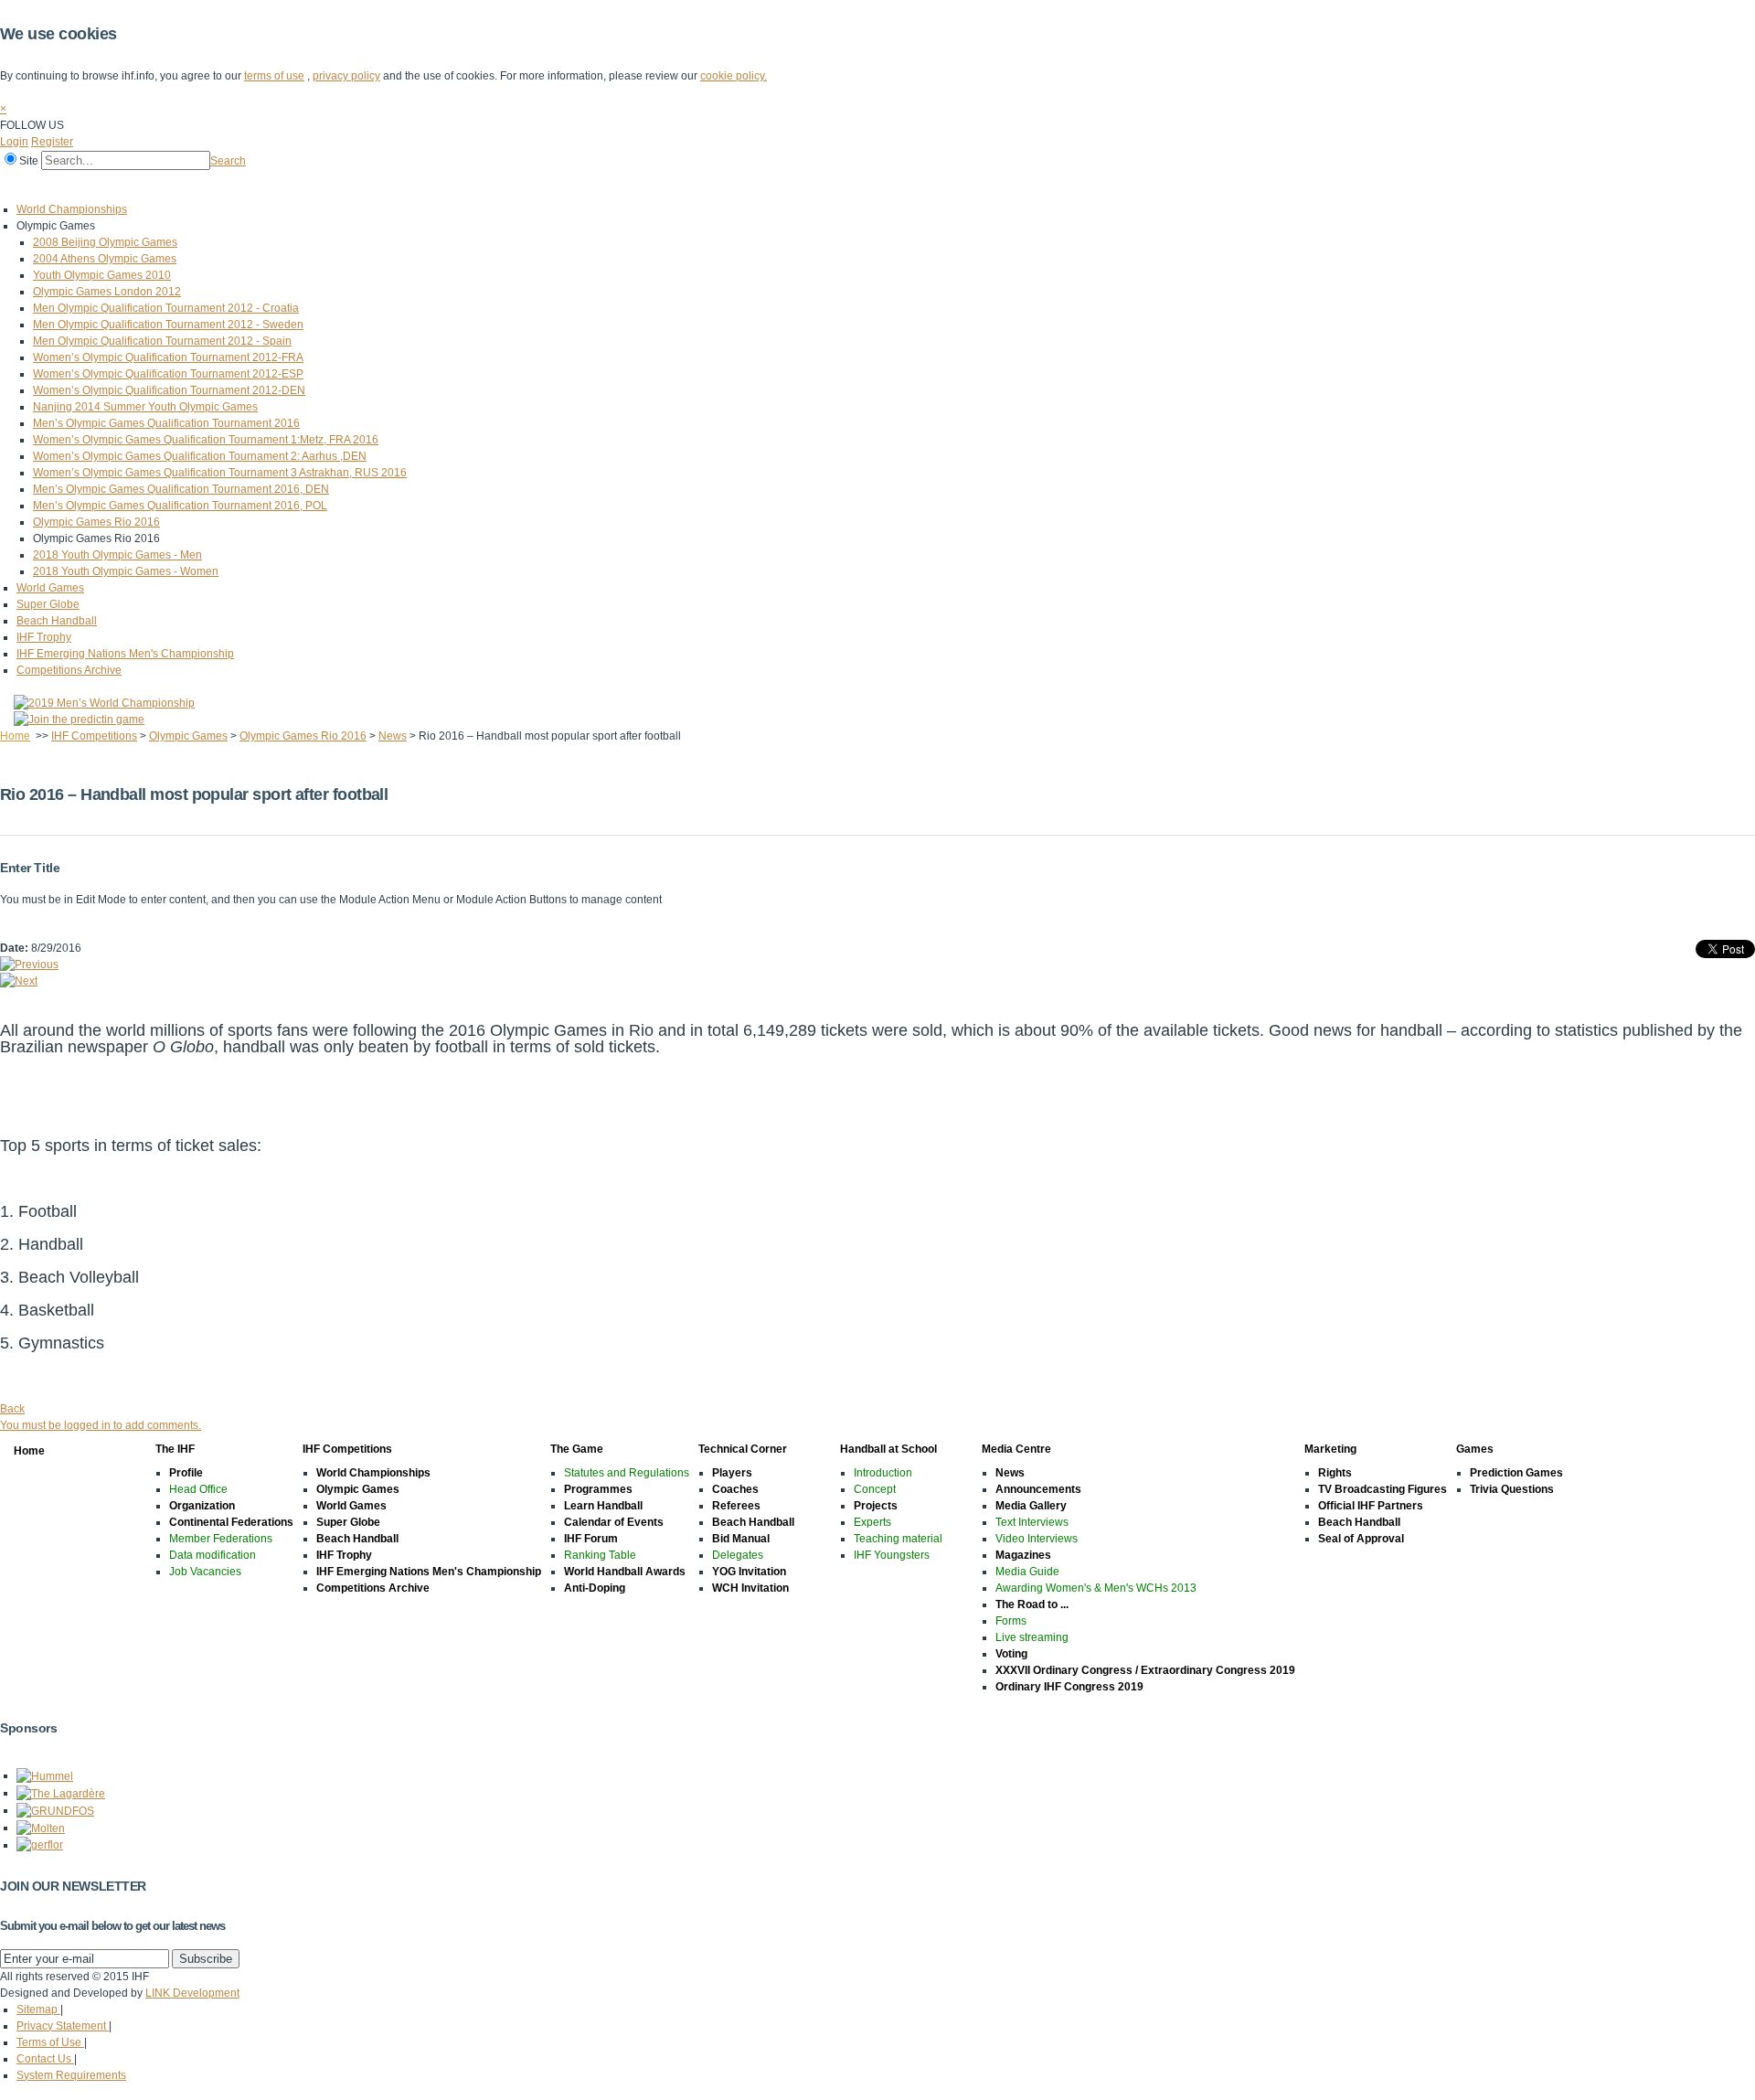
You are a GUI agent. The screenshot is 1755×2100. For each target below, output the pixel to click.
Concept (875, 1489)
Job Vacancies (205, 1572)
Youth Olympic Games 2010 (102, 275)
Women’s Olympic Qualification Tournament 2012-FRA (168, 357)
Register (52, 142)
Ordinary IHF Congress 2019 (1069, 1687)
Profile (186, 1473)
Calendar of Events (614, 1522)
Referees (736, 1506)
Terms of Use (50, 2042)
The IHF (79, 186)
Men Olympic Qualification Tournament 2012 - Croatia (166, 308)
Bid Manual (741, 1539)
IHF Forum (591, 1539)
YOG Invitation (749, 1572)
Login (14, 142)
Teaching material (898, 1539)
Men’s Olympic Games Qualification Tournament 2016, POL (180, 506)
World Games (50, 588)
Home (20, 186)
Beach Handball (57, 621)
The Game (260, 186)
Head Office (198, 1489)
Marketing (657, 186)
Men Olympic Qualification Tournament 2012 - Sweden (168, 325)
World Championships (72, 209)
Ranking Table (600, 1555)
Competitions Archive (69, 670)
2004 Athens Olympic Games (105, 259)
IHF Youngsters (892, 1555)
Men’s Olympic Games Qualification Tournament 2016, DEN (181, 489)
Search (228, 161)
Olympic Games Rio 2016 (96, 522)
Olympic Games (188, 736)
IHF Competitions (166, 186)
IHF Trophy (44, 637)
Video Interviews (1037, 1539)
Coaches (735, 1489)
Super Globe (48, 604)
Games (724, 186)
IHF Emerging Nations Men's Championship (125, 654)
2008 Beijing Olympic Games (105, 242)
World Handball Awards (625, 1572)
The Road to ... (1032, 1604)
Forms (1011, 1621)
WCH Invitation (750, 1588)
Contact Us (45, 2059)
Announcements (1038, 1489)
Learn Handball (603, 1506)
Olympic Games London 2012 (107, 292)
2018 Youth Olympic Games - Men (117, 555)
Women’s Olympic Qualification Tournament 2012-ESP (168, 374)
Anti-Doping (595, 1588)
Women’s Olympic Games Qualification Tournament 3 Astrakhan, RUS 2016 (220, 473)
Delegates (738, 1555)
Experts (872, 1522)
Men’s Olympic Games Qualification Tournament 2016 (166, 423)
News (393, 736)
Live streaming (1032, 1637)
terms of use (274, 76)
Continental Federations (231, 1522)
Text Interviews (1032, 1522)
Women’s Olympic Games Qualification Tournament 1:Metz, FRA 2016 (206, 440)
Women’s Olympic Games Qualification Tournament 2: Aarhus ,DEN (200, 456)
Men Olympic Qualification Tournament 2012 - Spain (162, 341)
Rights (1335, 1473)
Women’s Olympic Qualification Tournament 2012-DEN (169, 390)
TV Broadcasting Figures (1383, 1489)
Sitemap (38, 2009)
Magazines (1023, 1555)
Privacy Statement (63, 2026)
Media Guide (1027, 1572)
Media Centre (574, 186)
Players (732, 1473)
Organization (202, 1506)
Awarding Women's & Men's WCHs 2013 (1096, 1588)
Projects (876, 1506)
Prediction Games (1516, 1473)
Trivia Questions (1512, 1489)
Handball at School (468, 186)
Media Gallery (1031, 1506)
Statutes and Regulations (627, 1473)
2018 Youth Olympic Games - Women (126, 571)
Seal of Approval (1361, 1539)
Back (12, 1409)
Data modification (213, 1555)
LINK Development (192, 1993)
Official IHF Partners (1371, 1506)
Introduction (883, 1473)
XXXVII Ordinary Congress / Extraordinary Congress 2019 (1145, 1670)
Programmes (598, 1489)
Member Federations (221, 1539)
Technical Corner (353, 186)
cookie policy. (734, 76)
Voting (1011, 1654)
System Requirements (71, 2075)
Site (29, 161)
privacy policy (346, 76)
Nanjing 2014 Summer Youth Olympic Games (145, 407)
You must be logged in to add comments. (101, 1425)
